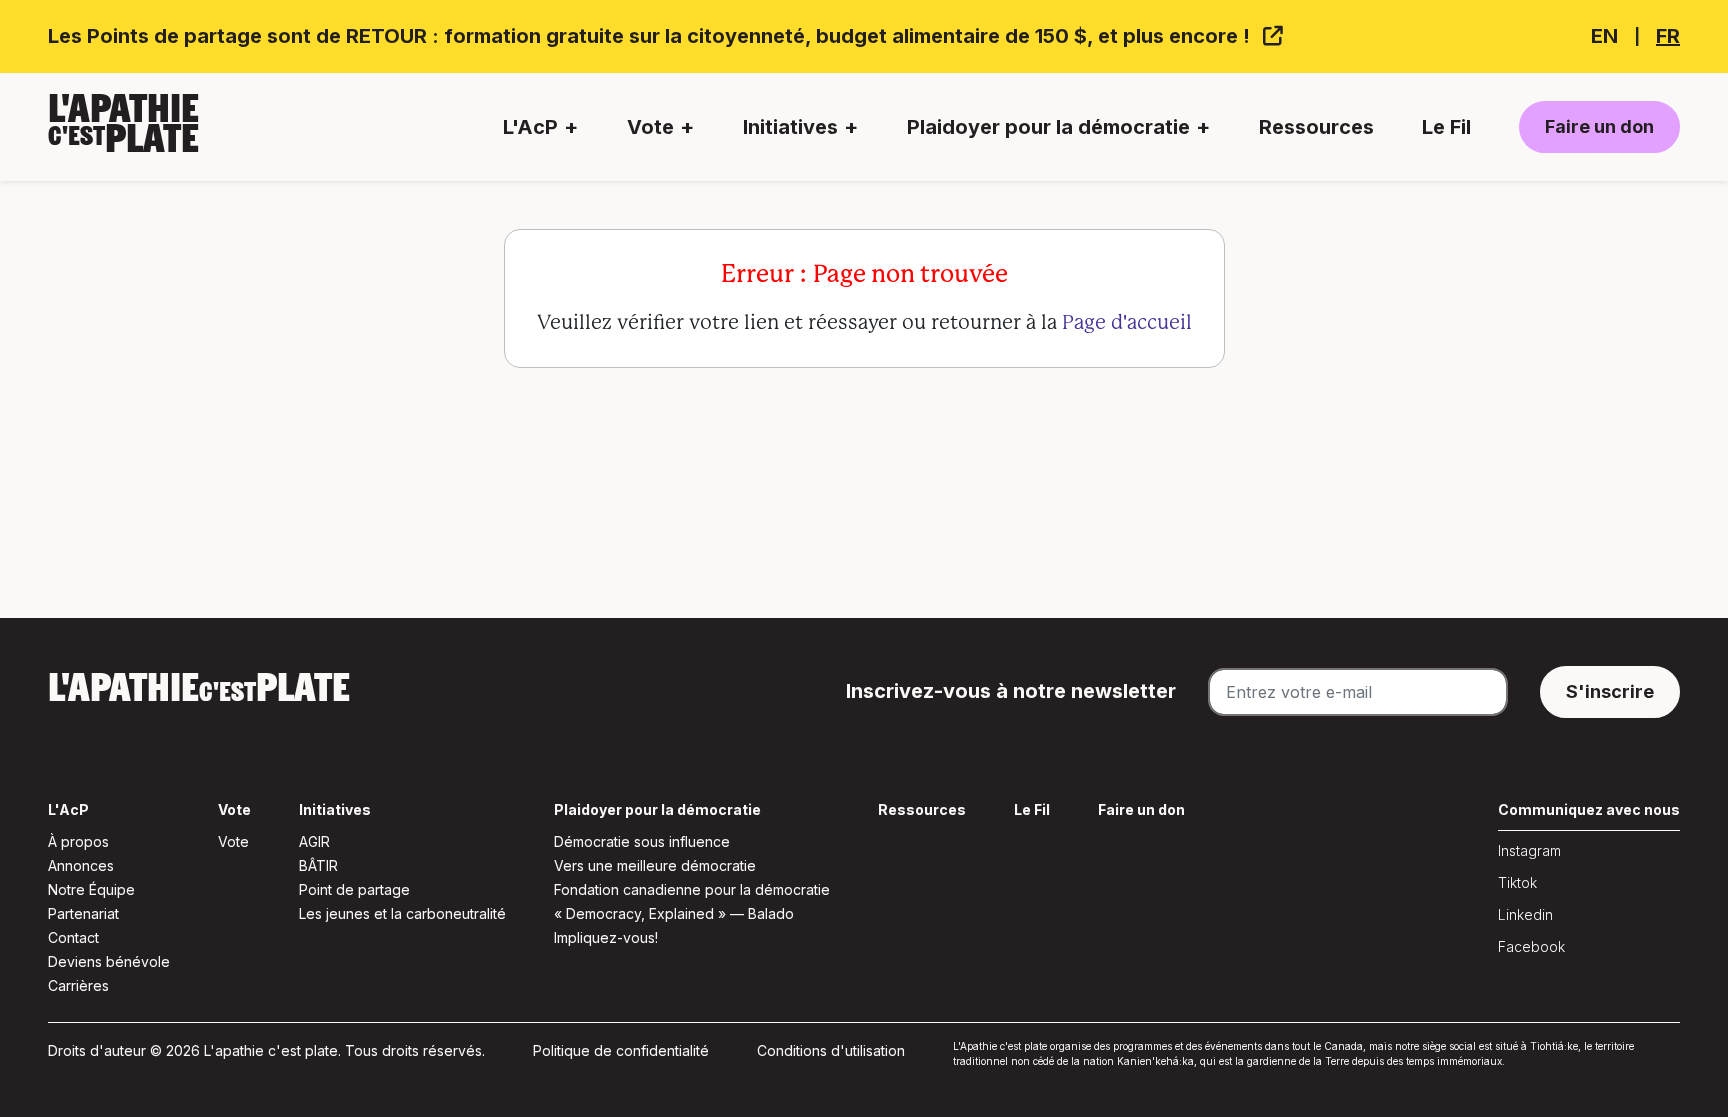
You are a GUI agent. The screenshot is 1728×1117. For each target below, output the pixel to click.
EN (1604, 36)
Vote (233, 841)
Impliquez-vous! (606, 937)
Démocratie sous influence (642, 841)
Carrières (78, 985)
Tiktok (1517, 882)
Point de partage (354, 889)
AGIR (314, 841)
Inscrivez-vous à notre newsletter (1011, 691)
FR (1668, 36)
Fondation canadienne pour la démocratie (692, 889)
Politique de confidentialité (621, 1050)
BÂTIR (318, 865)
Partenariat (83, 913)
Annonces (81, 865)
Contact (73, 937)
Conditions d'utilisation (831, 1050)
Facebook (1531, 946)
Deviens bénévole (109, 961)
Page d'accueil (1127, 322)
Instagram (1529, 850)
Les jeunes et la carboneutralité (402, 913)
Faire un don (1599, 126)
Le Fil (1446, 127)
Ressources (1316, 127)
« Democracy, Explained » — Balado (674, 913)
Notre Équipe (91, 889)
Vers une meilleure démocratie (655, 865)
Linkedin (1525, 914)
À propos (78, 841)
